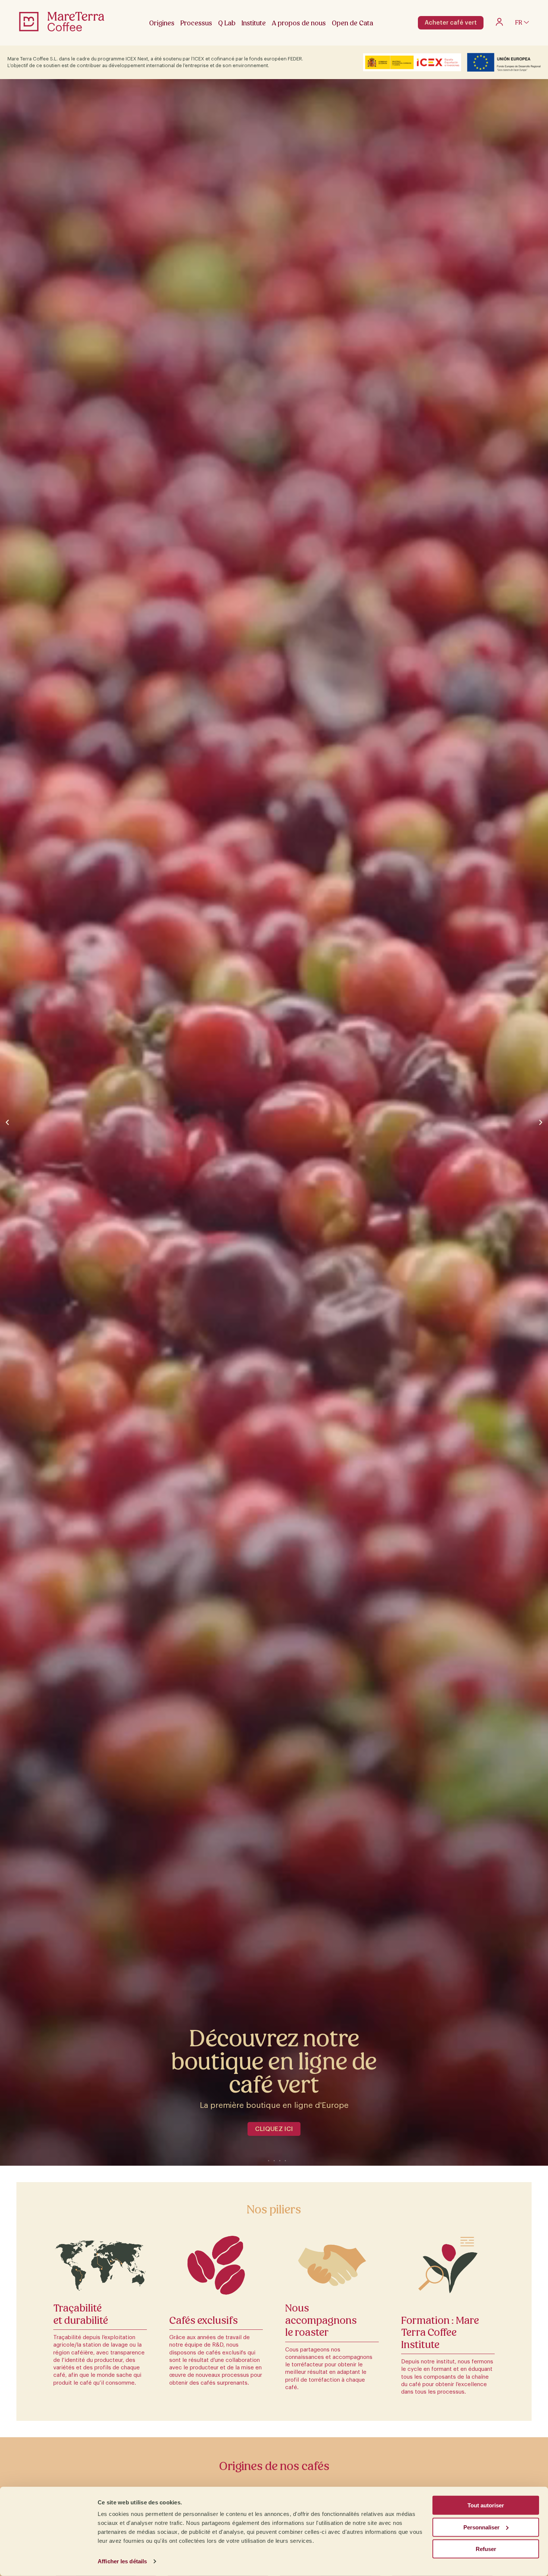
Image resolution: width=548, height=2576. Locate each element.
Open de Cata (352, 23)
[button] (7, 1122)
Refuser (486, 2549)
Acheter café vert (451, 23)
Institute (254, 23)
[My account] (499, 24)
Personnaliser (481, 2527)
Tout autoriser (486, 2505)
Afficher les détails (122, 2561)
